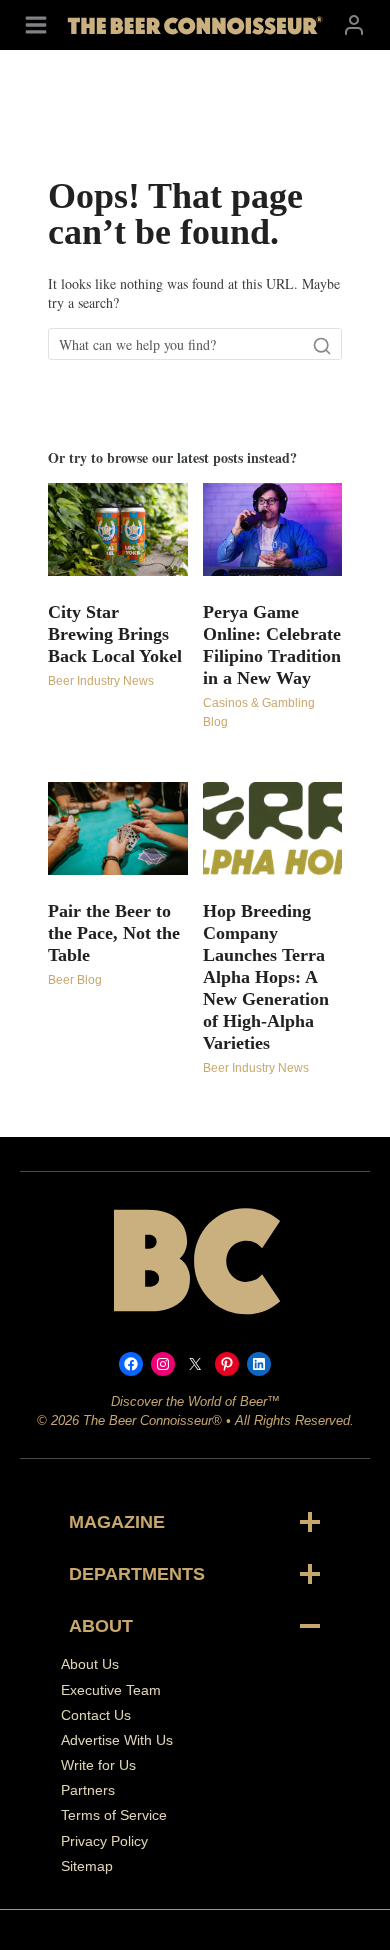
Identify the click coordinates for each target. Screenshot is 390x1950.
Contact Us (96, 1715)
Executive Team (111, 1690)
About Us (90, 1664)
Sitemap (87, 1866)
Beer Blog (75, 980)
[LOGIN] (354, 24)
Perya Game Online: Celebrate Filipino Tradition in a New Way (272, 645)
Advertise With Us (117, 1740)
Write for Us (98, 1765)
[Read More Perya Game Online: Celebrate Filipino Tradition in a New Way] (273, 529)
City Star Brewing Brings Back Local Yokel (115, 634)
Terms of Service (114, 1815)
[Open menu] (36, 24)
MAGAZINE (117, 1522)
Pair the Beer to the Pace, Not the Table (114, 933)
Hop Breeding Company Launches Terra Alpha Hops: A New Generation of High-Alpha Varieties (266, 977)
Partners (88, 1790)
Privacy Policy (104, 1841)
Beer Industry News (101, 681)
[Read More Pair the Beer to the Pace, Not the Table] (118, 828)
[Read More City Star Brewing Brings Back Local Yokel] (118, 529)
